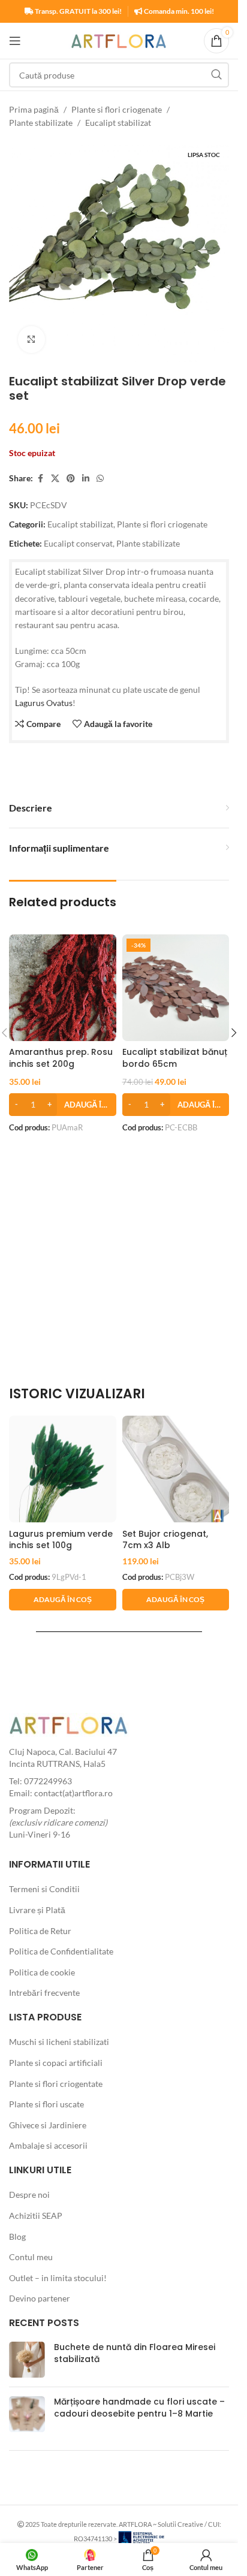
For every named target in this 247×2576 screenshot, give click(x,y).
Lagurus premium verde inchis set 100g (61, 1540)
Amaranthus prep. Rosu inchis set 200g (61, 1058)
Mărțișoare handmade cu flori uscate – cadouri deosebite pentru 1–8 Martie (139, 2408)
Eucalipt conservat (78, 543)
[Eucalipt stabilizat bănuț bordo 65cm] (176, 988)
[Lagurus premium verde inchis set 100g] (63, 1469)
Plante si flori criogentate (56, 2084)
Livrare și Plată (37, 1910)
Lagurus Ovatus (44, 703)
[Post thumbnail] (27, 2360)
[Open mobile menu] (15, 41)
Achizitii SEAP (36, 2215)
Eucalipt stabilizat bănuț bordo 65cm (175, 1058)
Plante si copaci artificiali (56, 2063)
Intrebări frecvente (44, 1993)
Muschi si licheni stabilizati (59, 2042)
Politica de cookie (42, 1972)
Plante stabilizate (41, 123)
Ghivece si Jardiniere (48, 2125)
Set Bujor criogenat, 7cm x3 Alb (165, 1540)
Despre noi (29, 2195)
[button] (63, 1105)
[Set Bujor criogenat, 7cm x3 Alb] (176, 1469)
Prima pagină (34, 109)
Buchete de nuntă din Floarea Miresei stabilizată (135, 2353)
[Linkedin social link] (86, 479)
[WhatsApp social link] (100, 479)
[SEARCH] (216, 75)
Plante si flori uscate (46, 2104)
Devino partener (40, 2298)
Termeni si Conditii (44, 1889)
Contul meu (31, 2257)
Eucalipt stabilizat (118, 123)
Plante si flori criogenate (117, 109)
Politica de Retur (40, 1931)
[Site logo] (119, 40)
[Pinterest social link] (71, 479)
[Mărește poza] (31, 340)
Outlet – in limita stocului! (58, 2278)
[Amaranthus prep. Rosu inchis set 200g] (63, 988)
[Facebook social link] (40, 479)
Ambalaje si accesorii (48, 2145)
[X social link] (55, 479)
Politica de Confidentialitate (61, 1951)
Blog (17, 2236)
